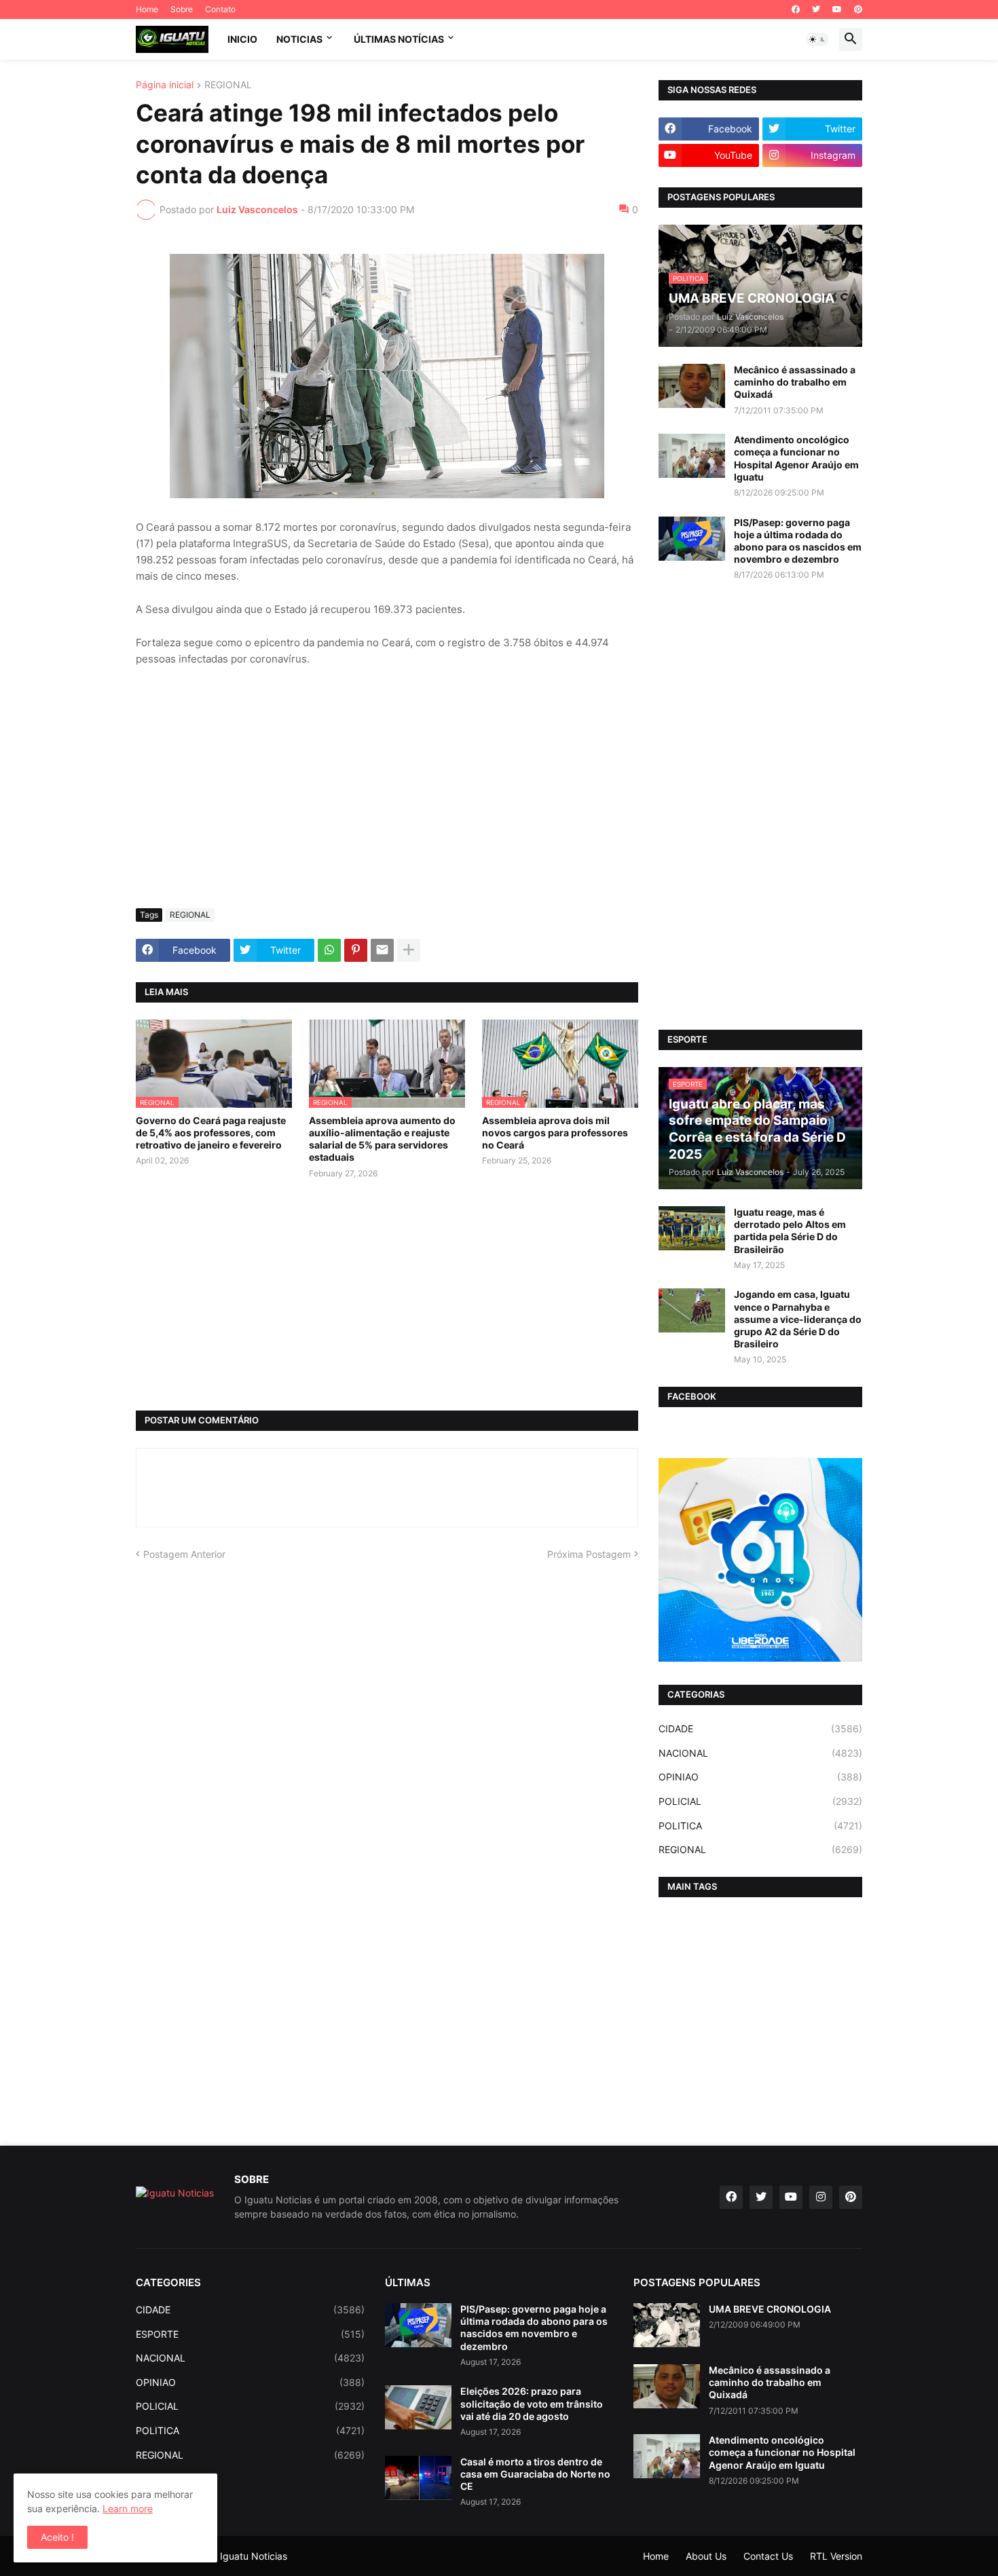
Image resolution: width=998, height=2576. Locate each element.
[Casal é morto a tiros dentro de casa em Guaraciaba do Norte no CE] (418, 2478)
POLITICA (760, 1826)
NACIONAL (760, 1753)
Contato (220, 9)
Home (147, 9)
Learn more (128, 2508)
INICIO (242, 39)
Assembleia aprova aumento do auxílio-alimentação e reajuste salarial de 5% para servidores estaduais (382, 1139)
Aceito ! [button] (57, 2537)
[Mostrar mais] (409, 950)
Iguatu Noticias (254, 2556)
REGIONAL (228, 85)
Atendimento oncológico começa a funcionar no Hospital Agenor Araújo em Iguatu (796, 458)
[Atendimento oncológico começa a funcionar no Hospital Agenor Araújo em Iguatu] (692, 456)
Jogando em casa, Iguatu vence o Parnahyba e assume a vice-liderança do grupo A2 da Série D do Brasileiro (798, 1319)
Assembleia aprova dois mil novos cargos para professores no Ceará (555, 1133)
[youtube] (837, 10)
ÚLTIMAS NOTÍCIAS (399, 39)
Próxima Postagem (589, 1554)
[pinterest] (858, 10)
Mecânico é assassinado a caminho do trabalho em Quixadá (795, 382)
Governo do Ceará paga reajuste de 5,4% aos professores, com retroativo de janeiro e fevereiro (211, 1133)
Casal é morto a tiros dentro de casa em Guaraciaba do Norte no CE (535, 2474)
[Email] (382, 950)
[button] (817, 39)
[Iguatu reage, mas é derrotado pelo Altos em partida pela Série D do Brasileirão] (692, 1228)
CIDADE (760, 1729)
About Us (706, 2556)
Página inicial (165, 85)
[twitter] (816, 10)
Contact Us (768, 2556)
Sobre (182, 9)
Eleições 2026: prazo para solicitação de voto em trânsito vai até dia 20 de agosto (532, 2403)
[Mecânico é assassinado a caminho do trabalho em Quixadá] (692, 386)
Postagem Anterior (184, 1554)
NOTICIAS (299, 39)
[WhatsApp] (329, 950)
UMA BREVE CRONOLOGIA (770, 2309)
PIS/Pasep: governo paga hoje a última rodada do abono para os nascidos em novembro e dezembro (798, 541)
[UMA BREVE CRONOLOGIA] (667, 2325)
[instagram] (821, 2197)
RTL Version (836, 2556)
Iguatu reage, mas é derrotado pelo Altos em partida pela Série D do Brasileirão (790, 1231)
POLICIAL (760, 1801)
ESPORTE (250, 2334)
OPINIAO (760, 1777)
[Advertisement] (387, 796)
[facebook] (796, 10)
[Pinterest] (356, 950)
